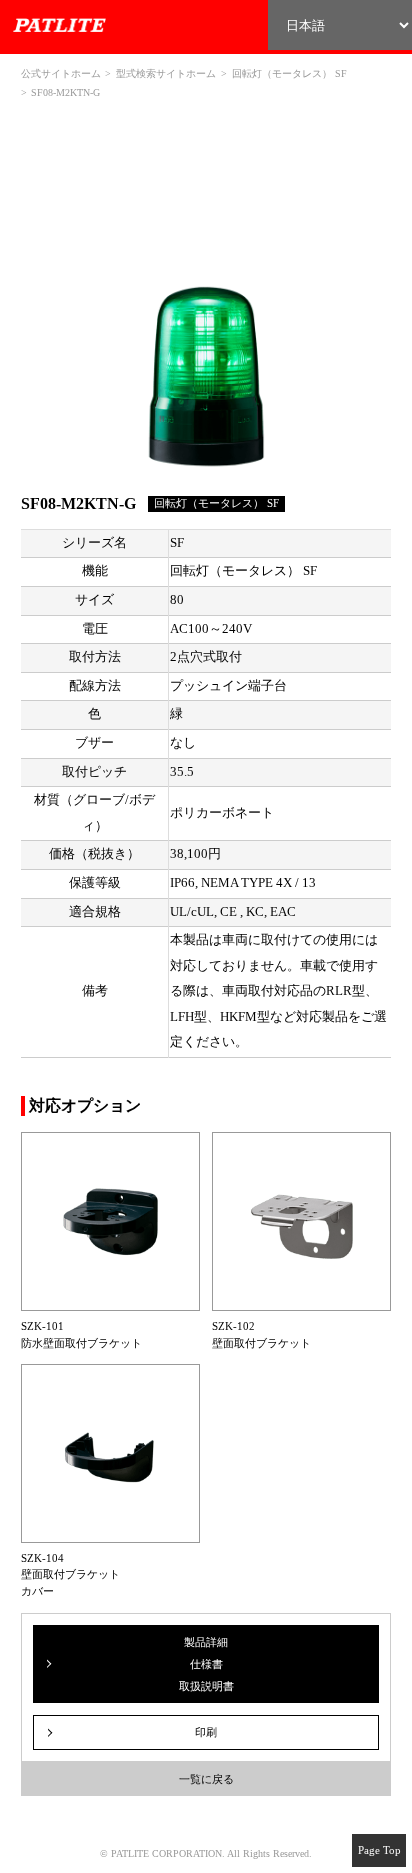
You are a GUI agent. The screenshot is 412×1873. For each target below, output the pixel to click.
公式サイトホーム (61, 73)
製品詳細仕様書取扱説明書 (206, 1664)
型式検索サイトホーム (166, 73)
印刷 (206, 1732)
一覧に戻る (206, 1779)
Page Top (379, 1850)
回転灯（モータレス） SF (289, 73)
